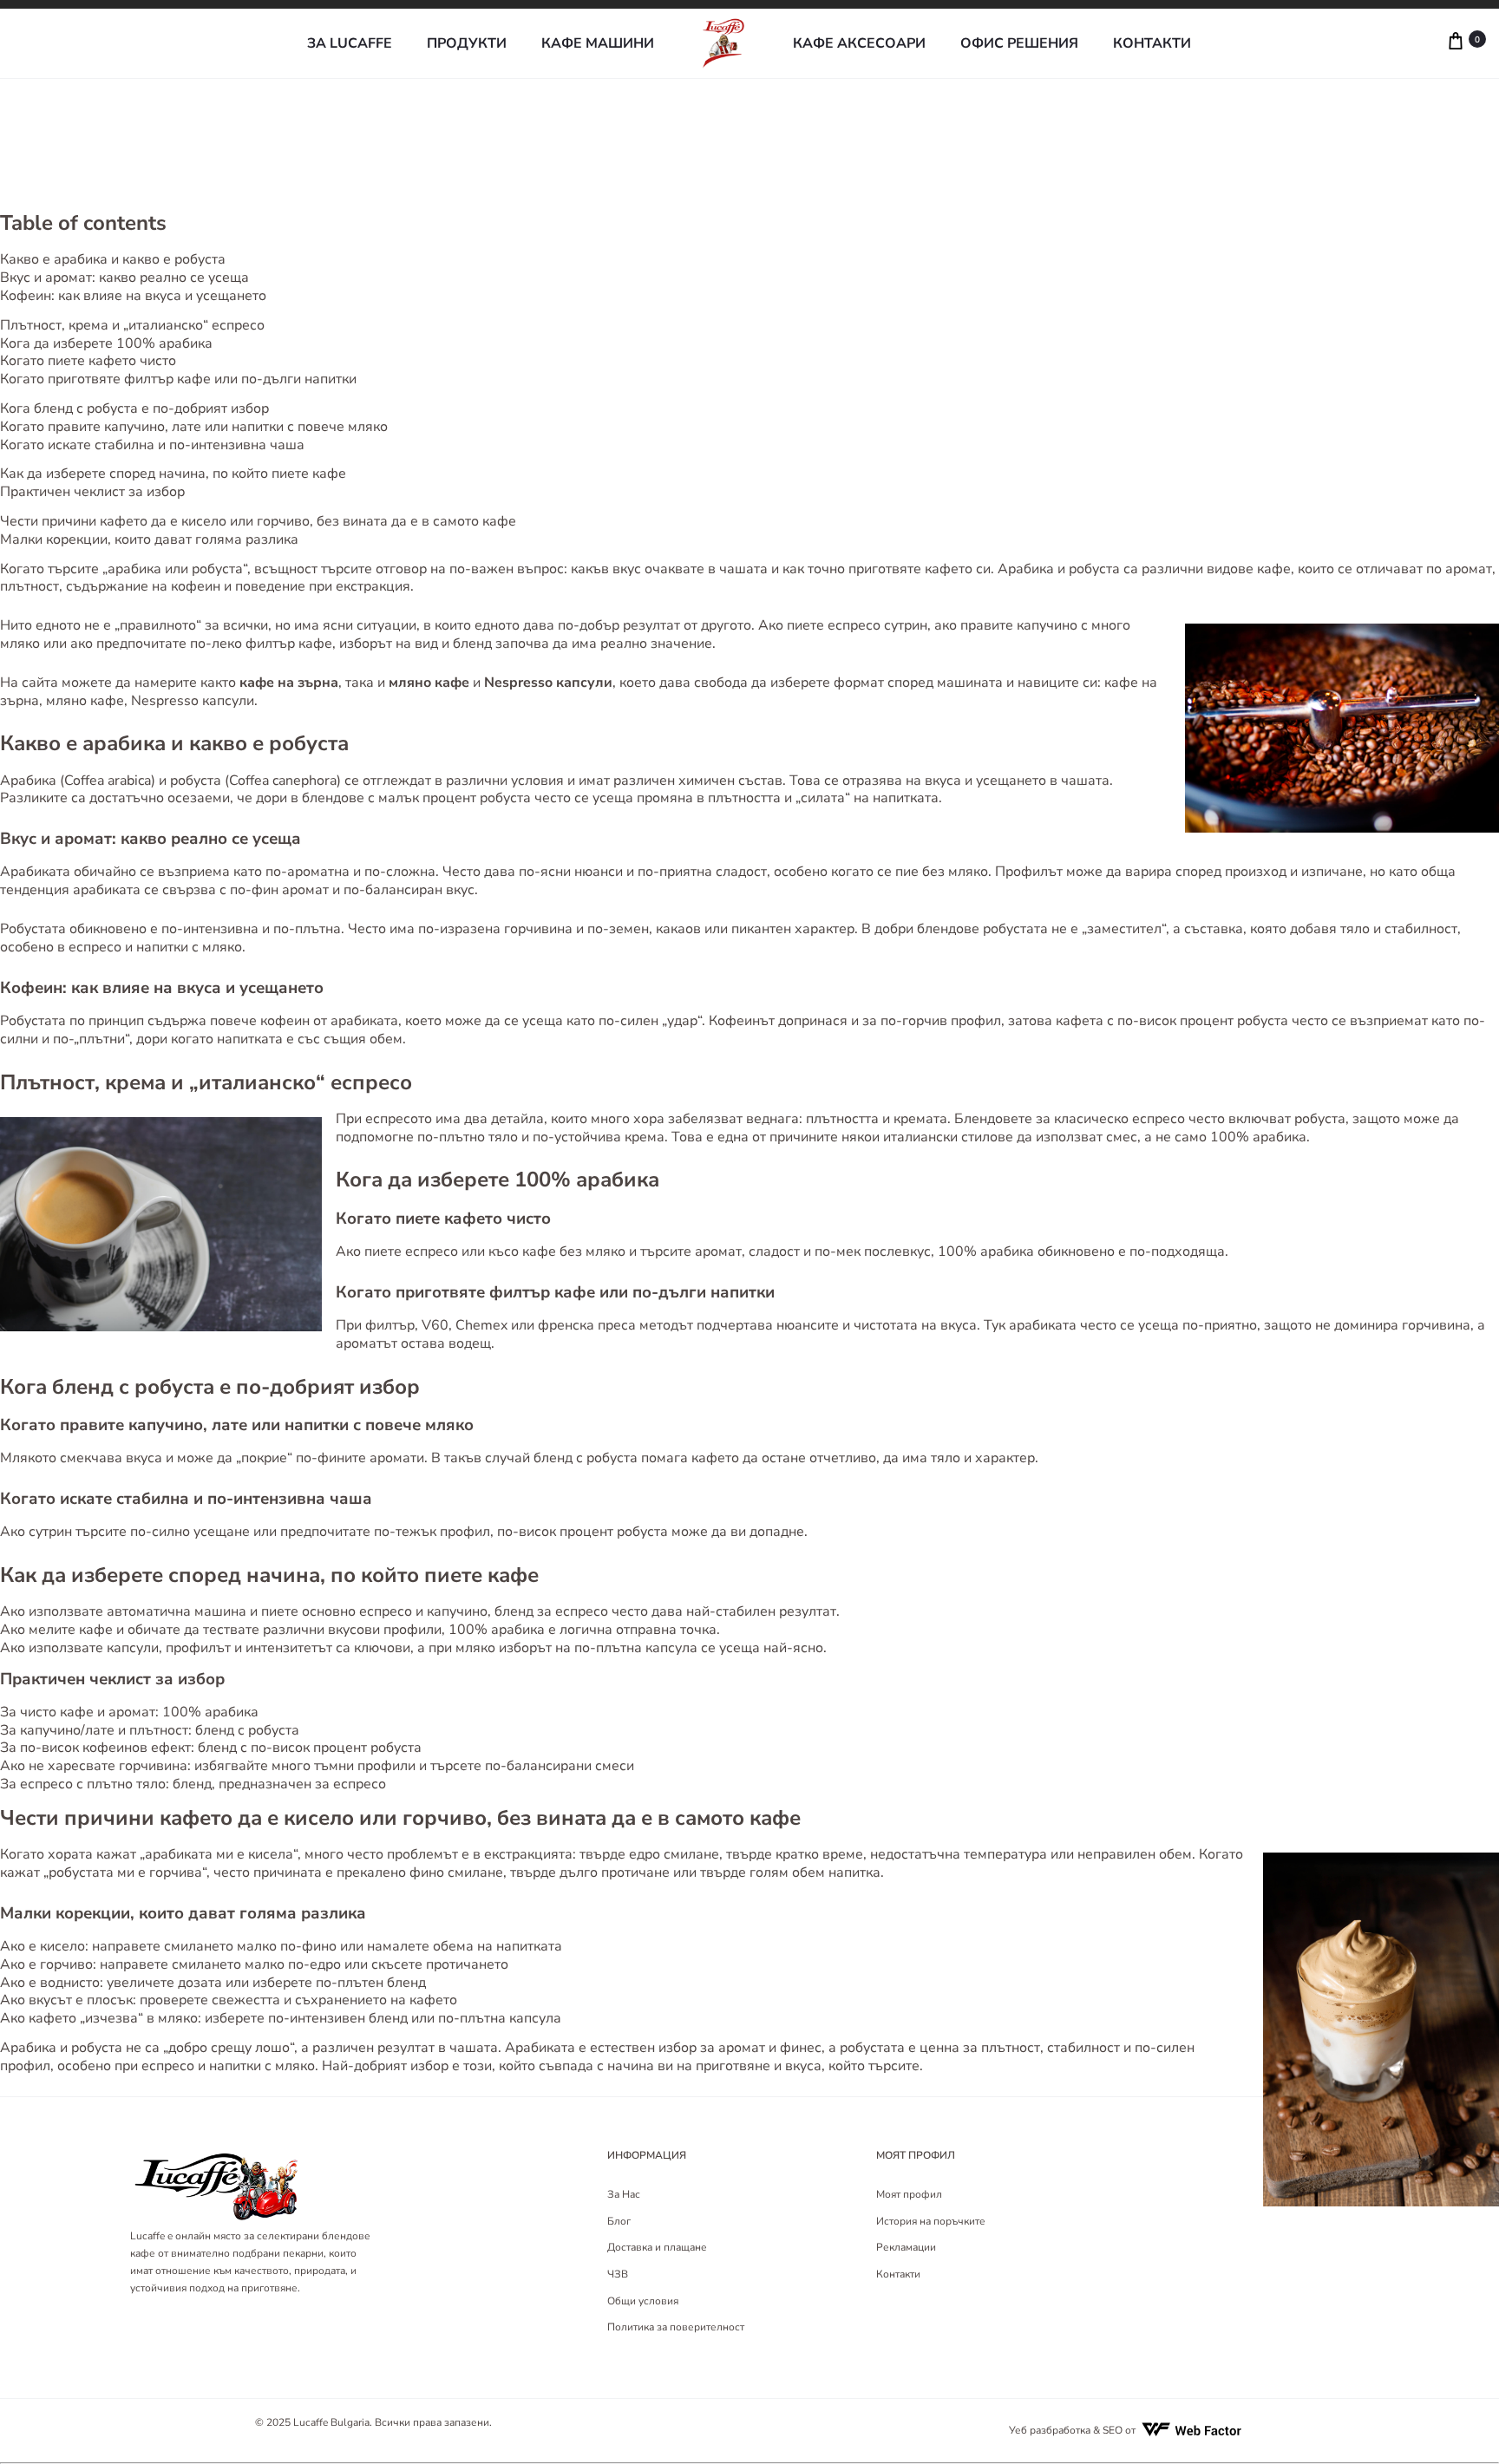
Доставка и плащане (657, 2247)
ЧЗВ (618, 2274)
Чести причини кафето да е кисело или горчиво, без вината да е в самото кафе (258, 521)
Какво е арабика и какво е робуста (113, 259)
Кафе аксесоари (859, 44)
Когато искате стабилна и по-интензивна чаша (152, 445)
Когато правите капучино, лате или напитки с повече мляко (194, 427)
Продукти (467, 44)
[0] (1373, 43)
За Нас (624, 2194)
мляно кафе (85, 701)
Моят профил (909, 2194)
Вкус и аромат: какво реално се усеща (124, 278)
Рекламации (906, 2247)
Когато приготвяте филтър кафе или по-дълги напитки (178, 379)
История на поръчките (931, 2221)
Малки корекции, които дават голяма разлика (149, 539)
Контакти (1152, 44)
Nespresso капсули (193, 701)
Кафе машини (598, 44)
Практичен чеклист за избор (92, 492)
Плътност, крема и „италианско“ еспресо (132, 325)
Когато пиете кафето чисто (88, 361)
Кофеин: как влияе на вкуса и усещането (133, 296)
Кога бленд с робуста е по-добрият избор (134, 408)
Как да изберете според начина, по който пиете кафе (173, 474)
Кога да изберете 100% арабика (106, 343)
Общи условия (643, 2301)
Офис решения (1019, 44)
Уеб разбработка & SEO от (1072, 2430)
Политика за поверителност (676, 2327)
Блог (619, 2221)
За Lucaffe (350, 44)
